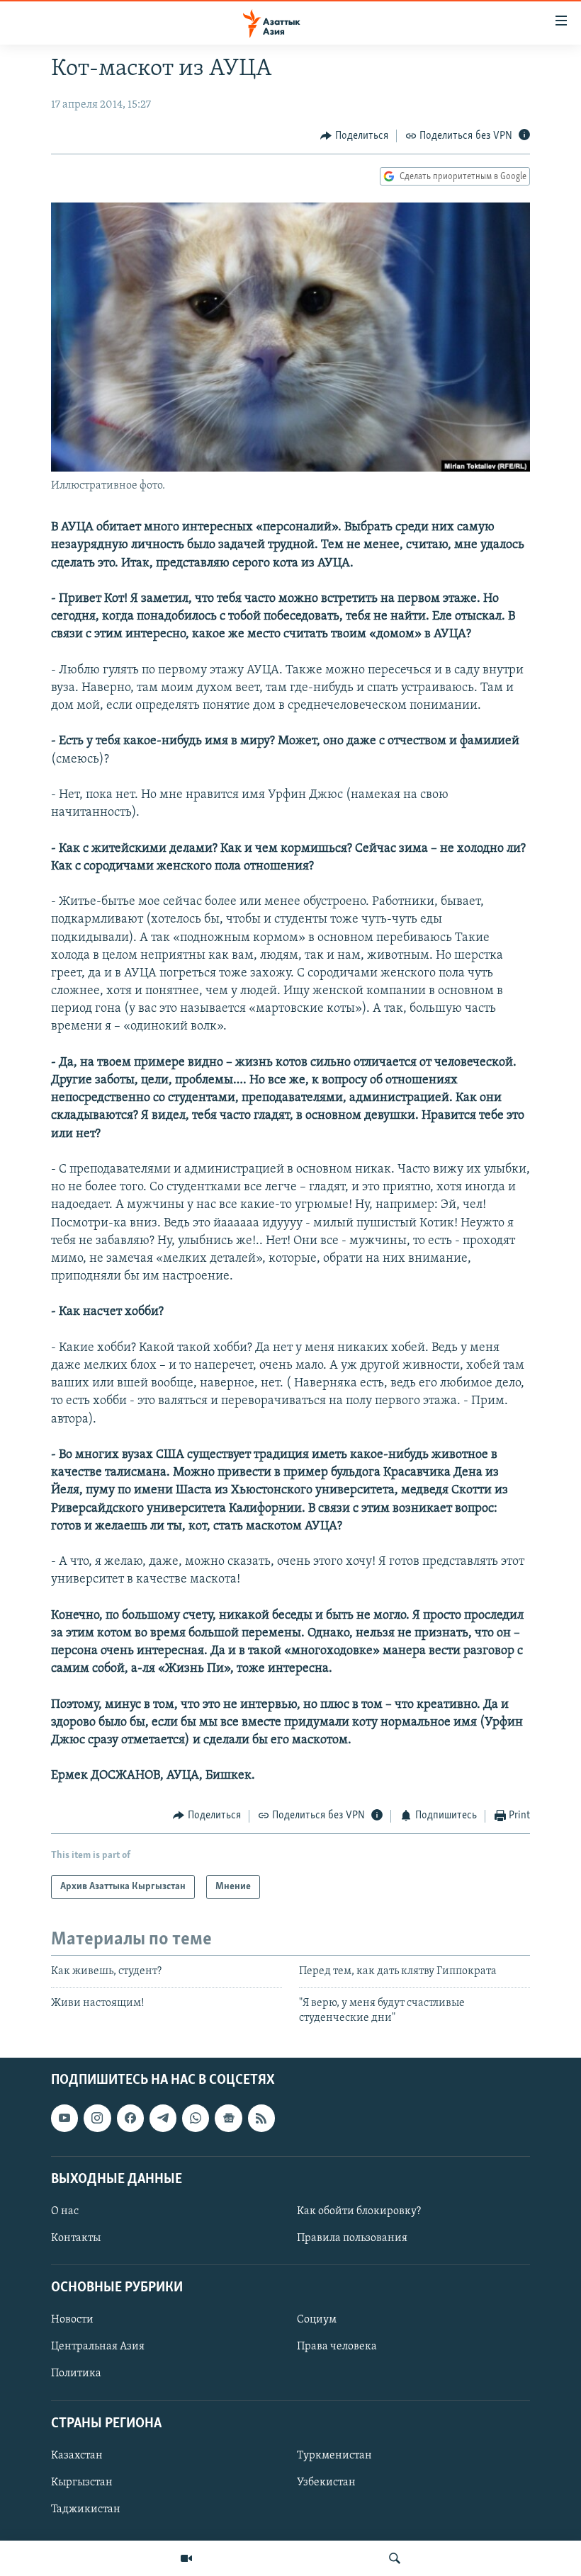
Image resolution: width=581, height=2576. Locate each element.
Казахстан (77, 2456)
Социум (317, 2320)
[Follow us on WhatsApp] (196, 2118)
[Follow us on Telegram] (163, 2118)
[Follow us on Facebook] (130, 2118)
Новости (72, 2320)
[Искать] (395, 2558)
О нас (65, 2211)
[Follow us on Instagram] (97, 2118)
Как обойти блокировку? (359, 2211)
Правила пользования (352, 2238)
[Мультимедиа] (186, 2558)
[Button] (354, 136)
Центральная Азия (98, 2347)
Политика (76, 2374)
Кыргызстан (82, 2483)
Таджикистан (86, 2509)
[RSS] (261, 2118)
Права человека (337, 2347)
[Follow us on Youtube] (64, 2118)
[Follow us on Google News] (228, 2118)
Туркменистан (334, 2456)
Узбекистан (326, 2483)
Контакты (76, 2238)
